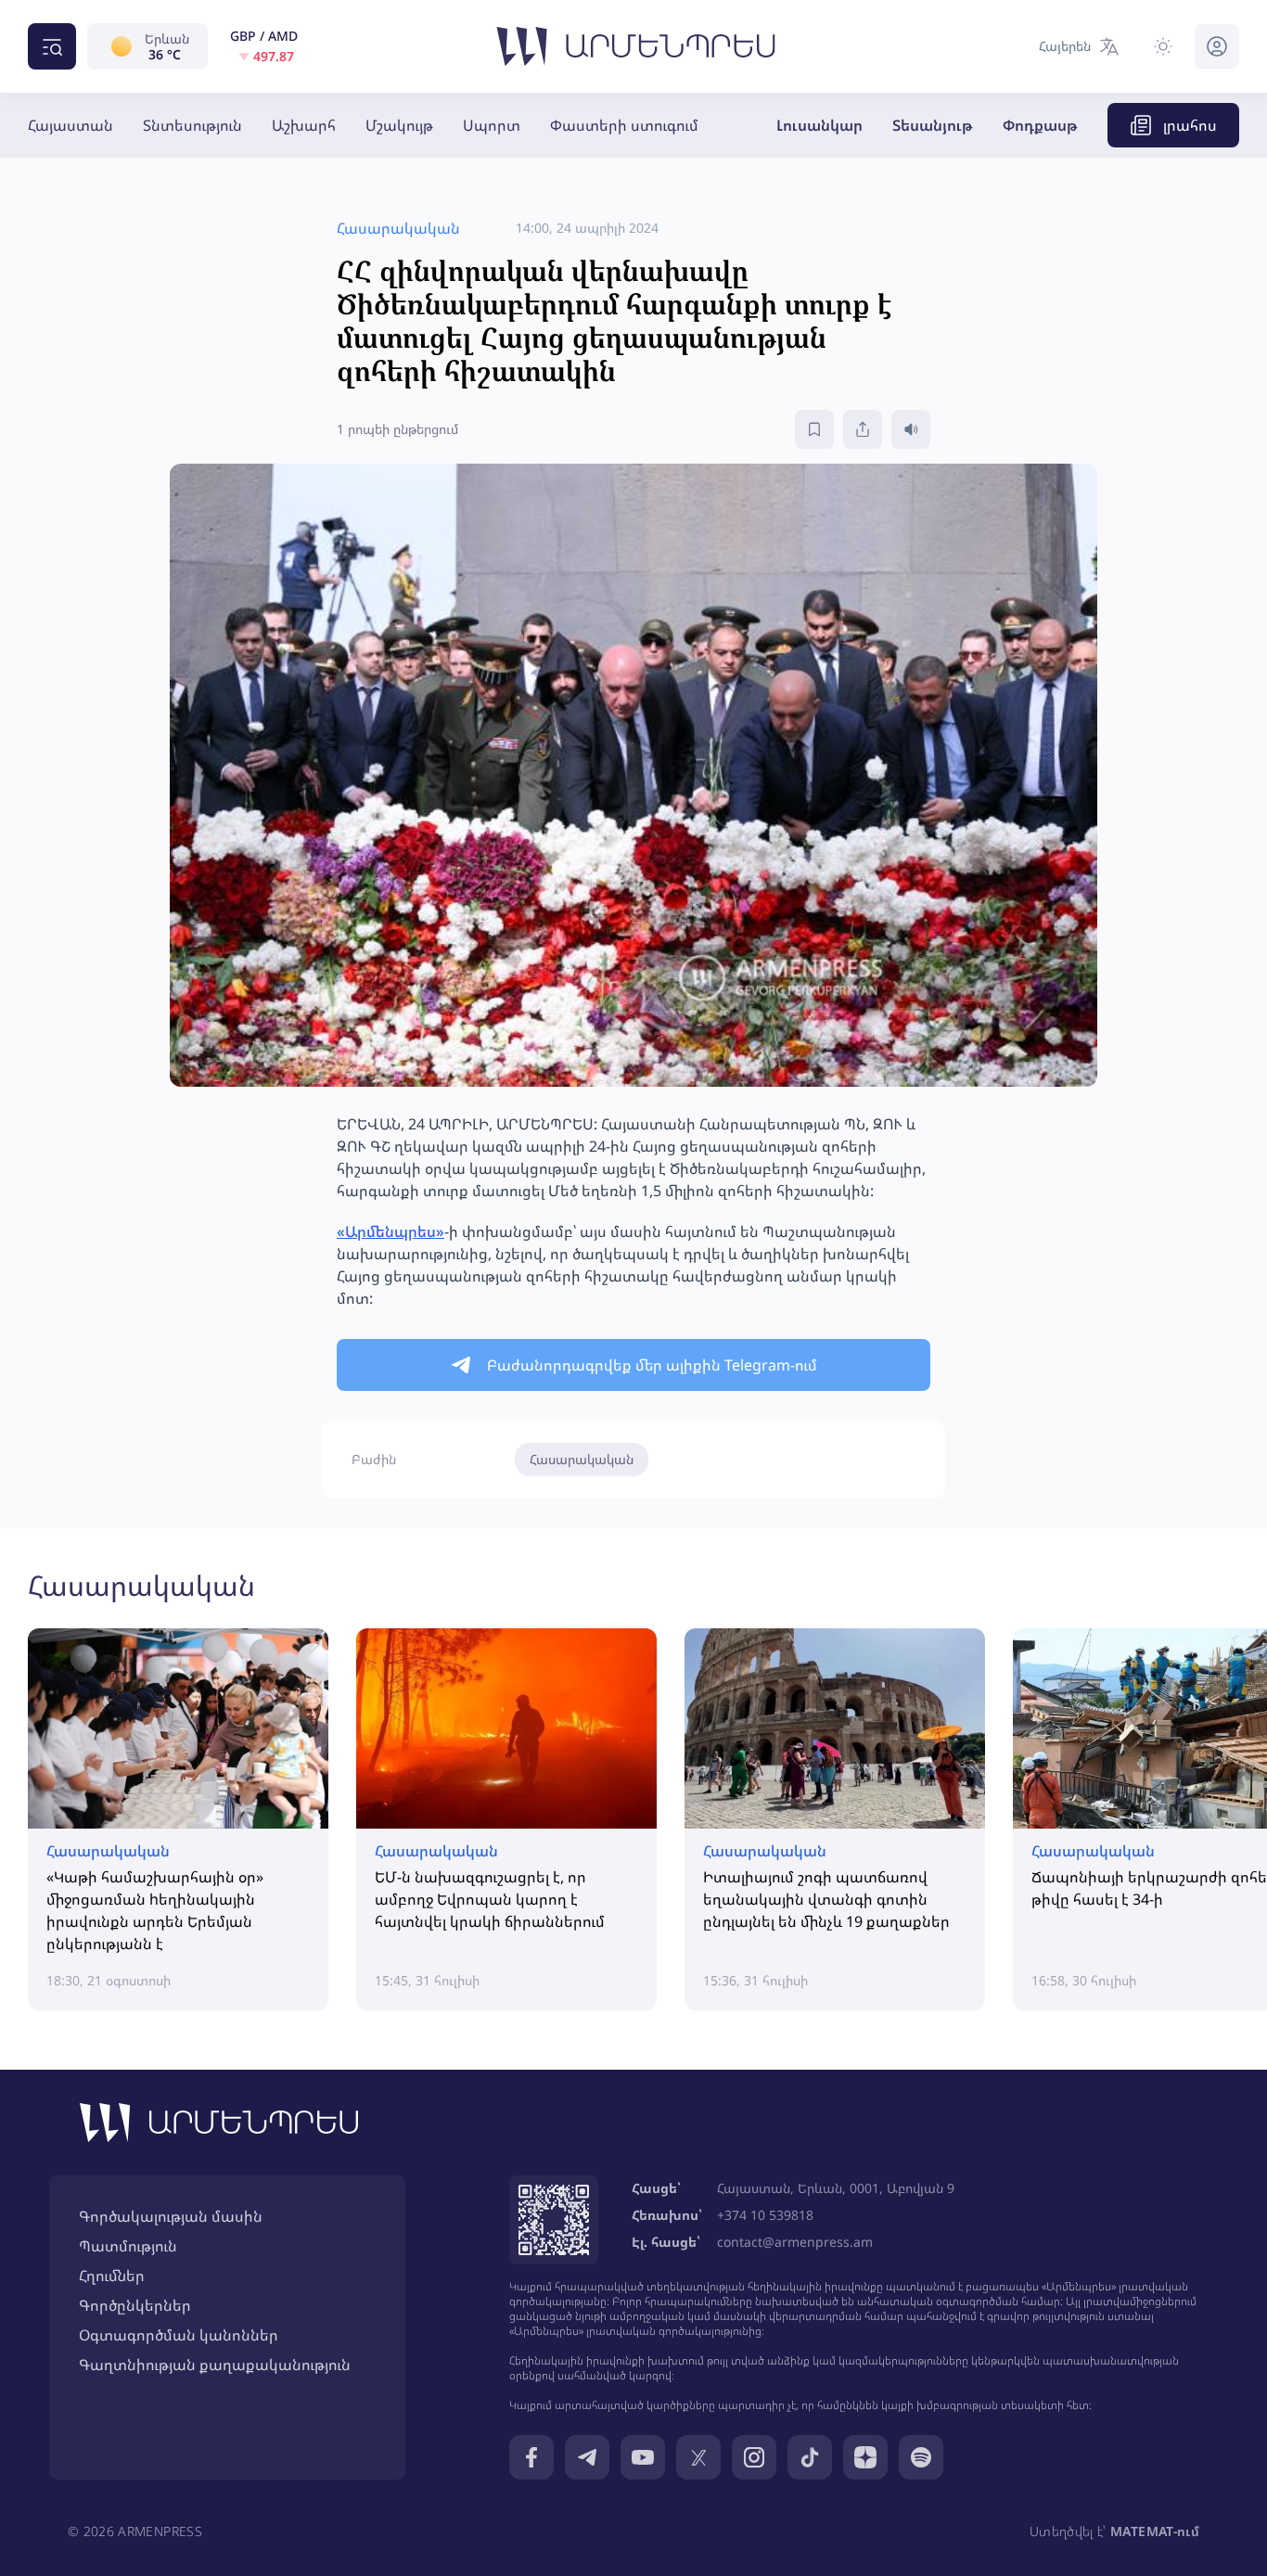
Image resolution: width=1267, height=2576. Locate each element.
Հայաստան (70, 125)
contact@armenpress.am (795, 2242)
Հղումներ (112, 2276)
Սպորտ (492, 125)
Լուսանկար (819, 125)
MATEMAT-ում (1155, 2531)
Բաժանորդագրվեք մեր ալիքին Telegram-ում (652, 1365)
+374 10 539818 (765, 2215)
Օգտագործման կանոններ (179, 2335)
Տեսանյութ (933, 125)
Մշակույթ (399, 125)
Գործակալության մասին (171, 2216)
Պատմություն (128, 2246)
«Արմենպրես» (390, 1231)
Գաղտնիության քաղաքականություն (215, 2365)
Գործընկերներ (135, 2305)
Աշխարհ (304, 125)
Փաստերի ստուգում (624, 125)
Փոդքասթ (1040, 125)
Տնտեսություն (192, 125)
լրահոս (1190, 125)
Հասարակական (582, 1459)
